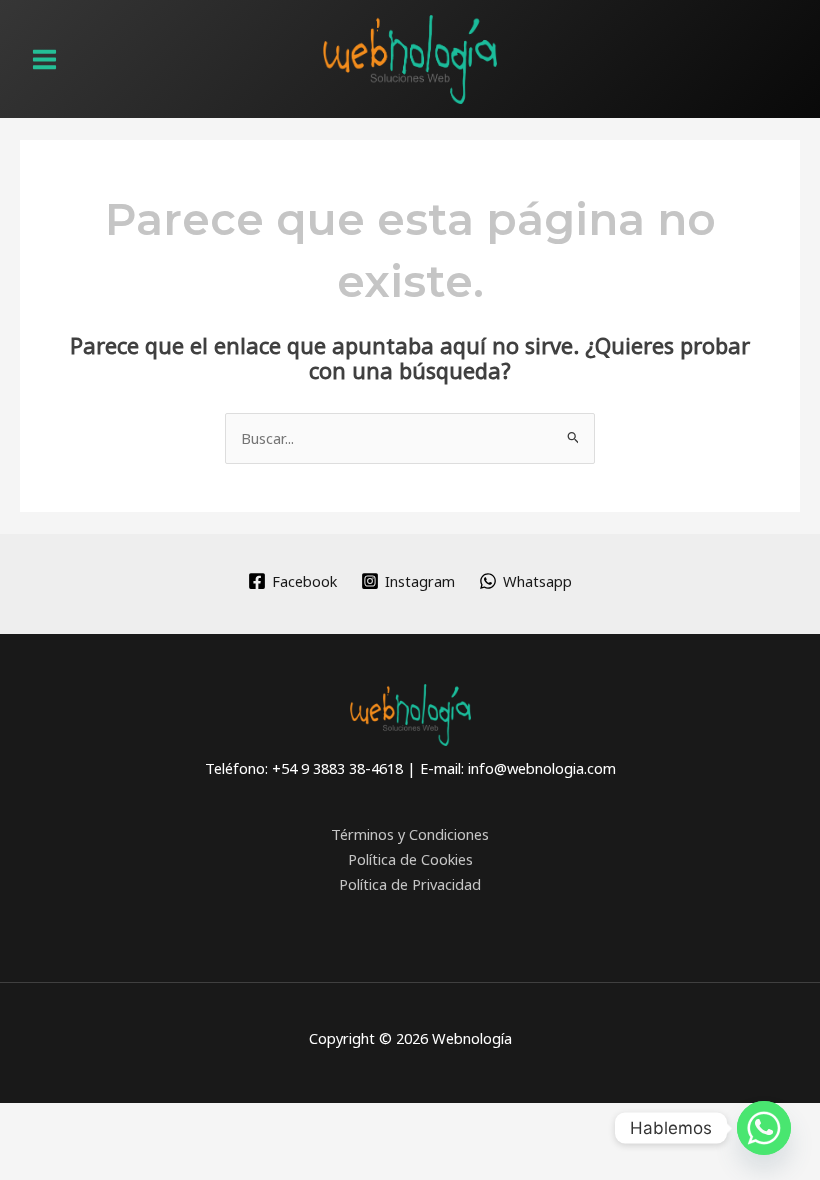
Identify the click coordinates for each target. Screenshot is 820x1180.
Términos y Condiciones (410, 834)
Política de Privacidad (410, 884)
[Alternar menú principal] (44, 59)
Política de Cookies (410, 859)
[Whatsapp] (764, 1128)
